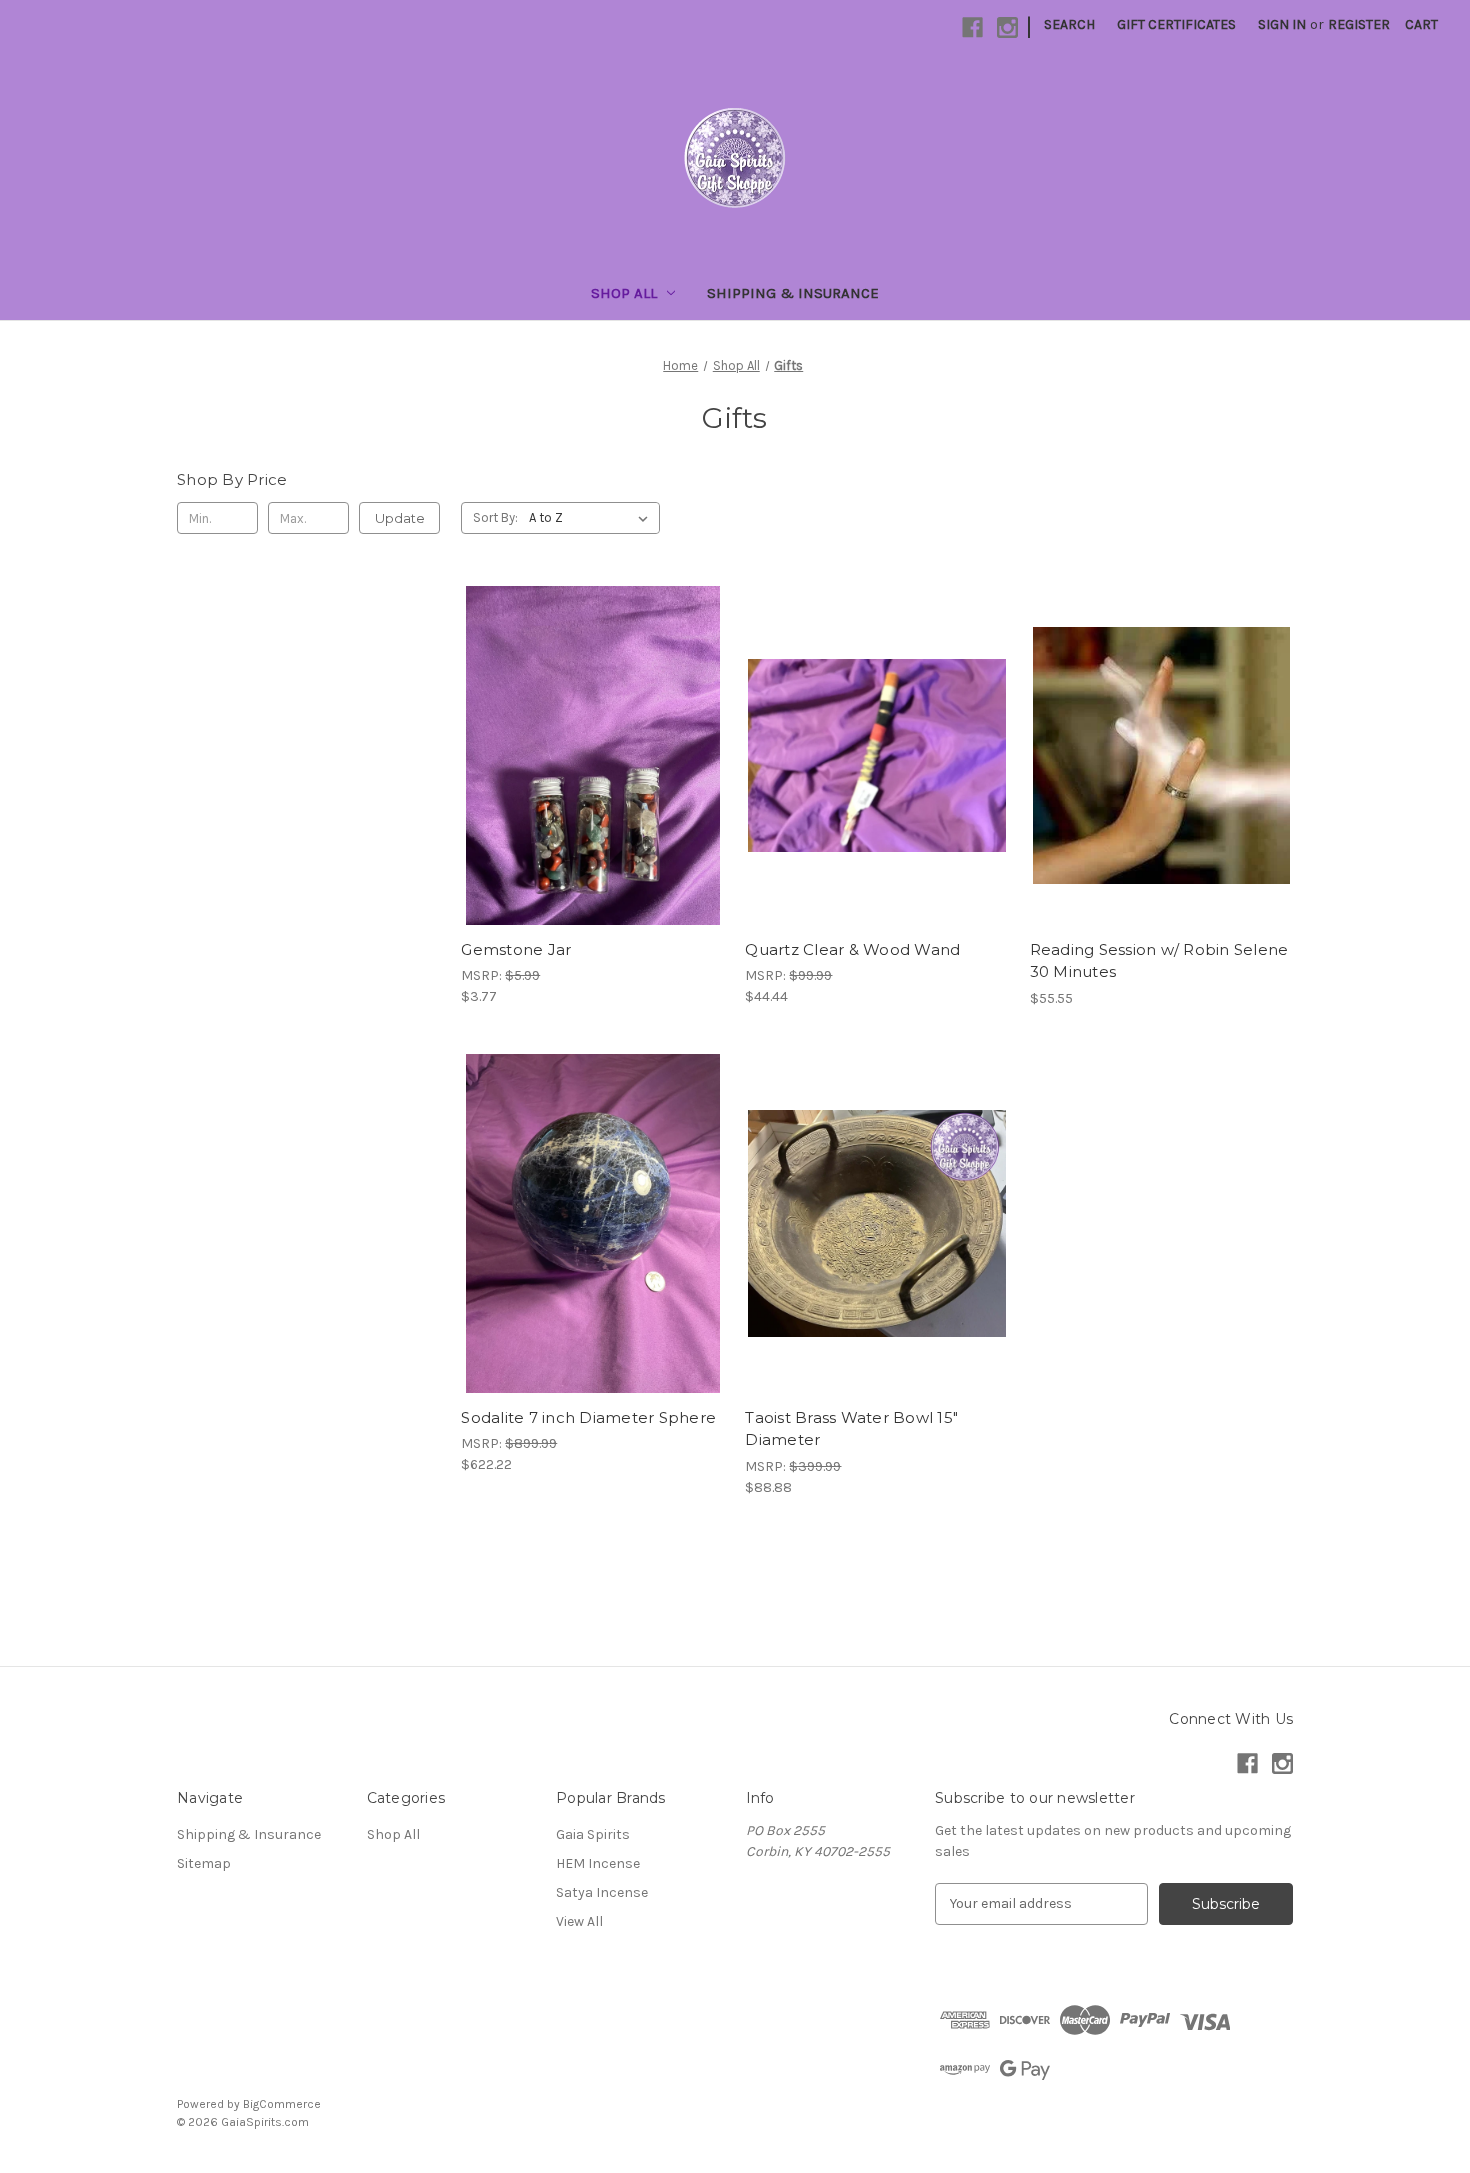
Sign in (1282, 24)
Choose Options (1161, 791)
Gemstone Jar (516, 949)
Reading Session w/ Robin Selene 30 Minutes (1159, 961)
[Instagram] (1007, 27)
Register (1359, 24)
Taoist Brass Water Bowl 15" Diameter (851, 1429)
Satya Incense (602, 1892)
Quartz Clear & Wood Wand (852, 949)
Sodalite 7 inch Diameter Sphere (588, 1417)
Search (1069, 24)
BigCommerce (282, 2104)
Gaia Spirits (593, 1834)
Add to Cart (592, 791)
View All (579, 1921)
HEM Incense (598, 1863)
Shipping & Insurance (793, 293)
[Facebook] (972, 27)
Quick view (589, 720)
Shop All (624, 293)
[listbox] (592, 518)
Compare (586, 756)
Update (400, 518)
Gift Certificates (1176, 24)
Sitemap (204, 1863)
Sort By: (495, 517)
